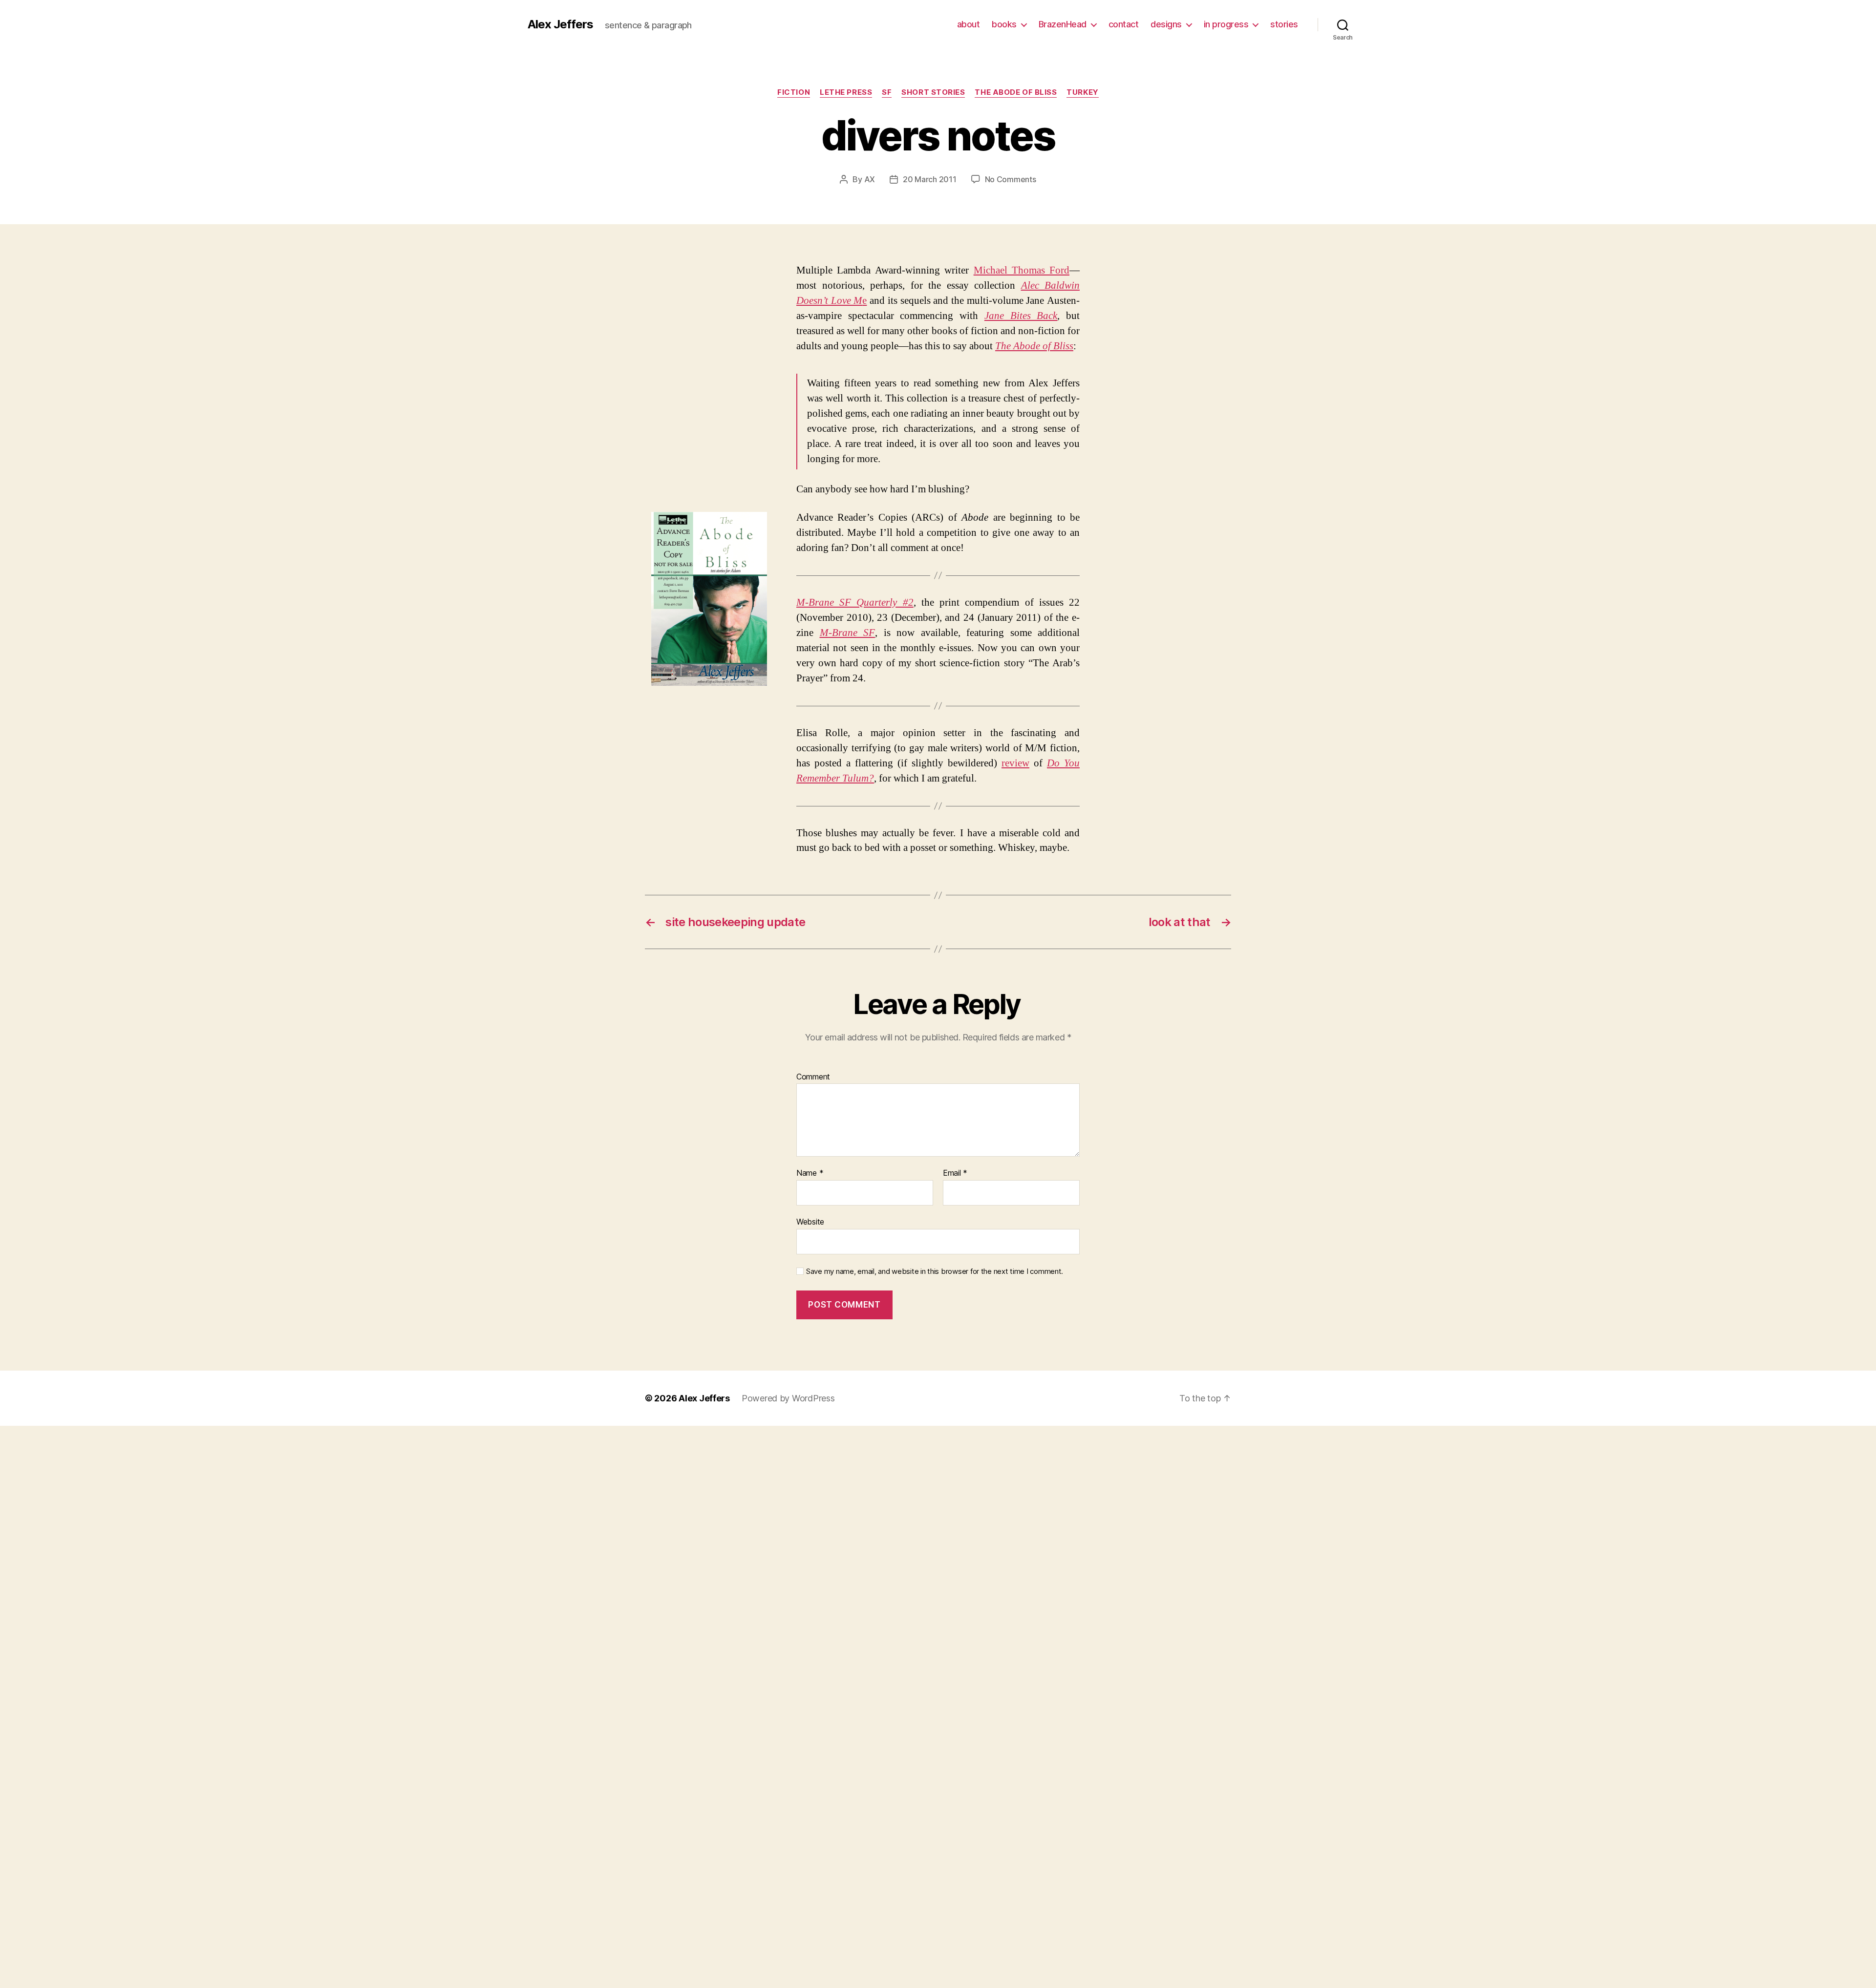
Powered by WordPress (788, 1398)
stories (1284, 24)
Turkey (1082, 92)
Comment (813, 1077)
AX (870, 179)
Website (810, 1221)
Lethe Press (846, 92)
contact (1124, 24)
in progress (1226, 24)
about (969, 24)
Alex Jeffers (560, 24)
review (1015, 763)
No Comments (1011, 179)
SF (887, 92)
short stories (933, 92)
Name (810, 1173)
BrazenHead (1063, 24)
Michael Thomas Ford (1022, 270)
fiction (794, 92)
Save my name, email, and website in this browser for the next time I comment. (935, 1271)
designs (1166, 24)
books (1004, 24)
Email (955, 1173)
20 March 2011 (930, 179)
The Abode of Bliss (1016, 92)
